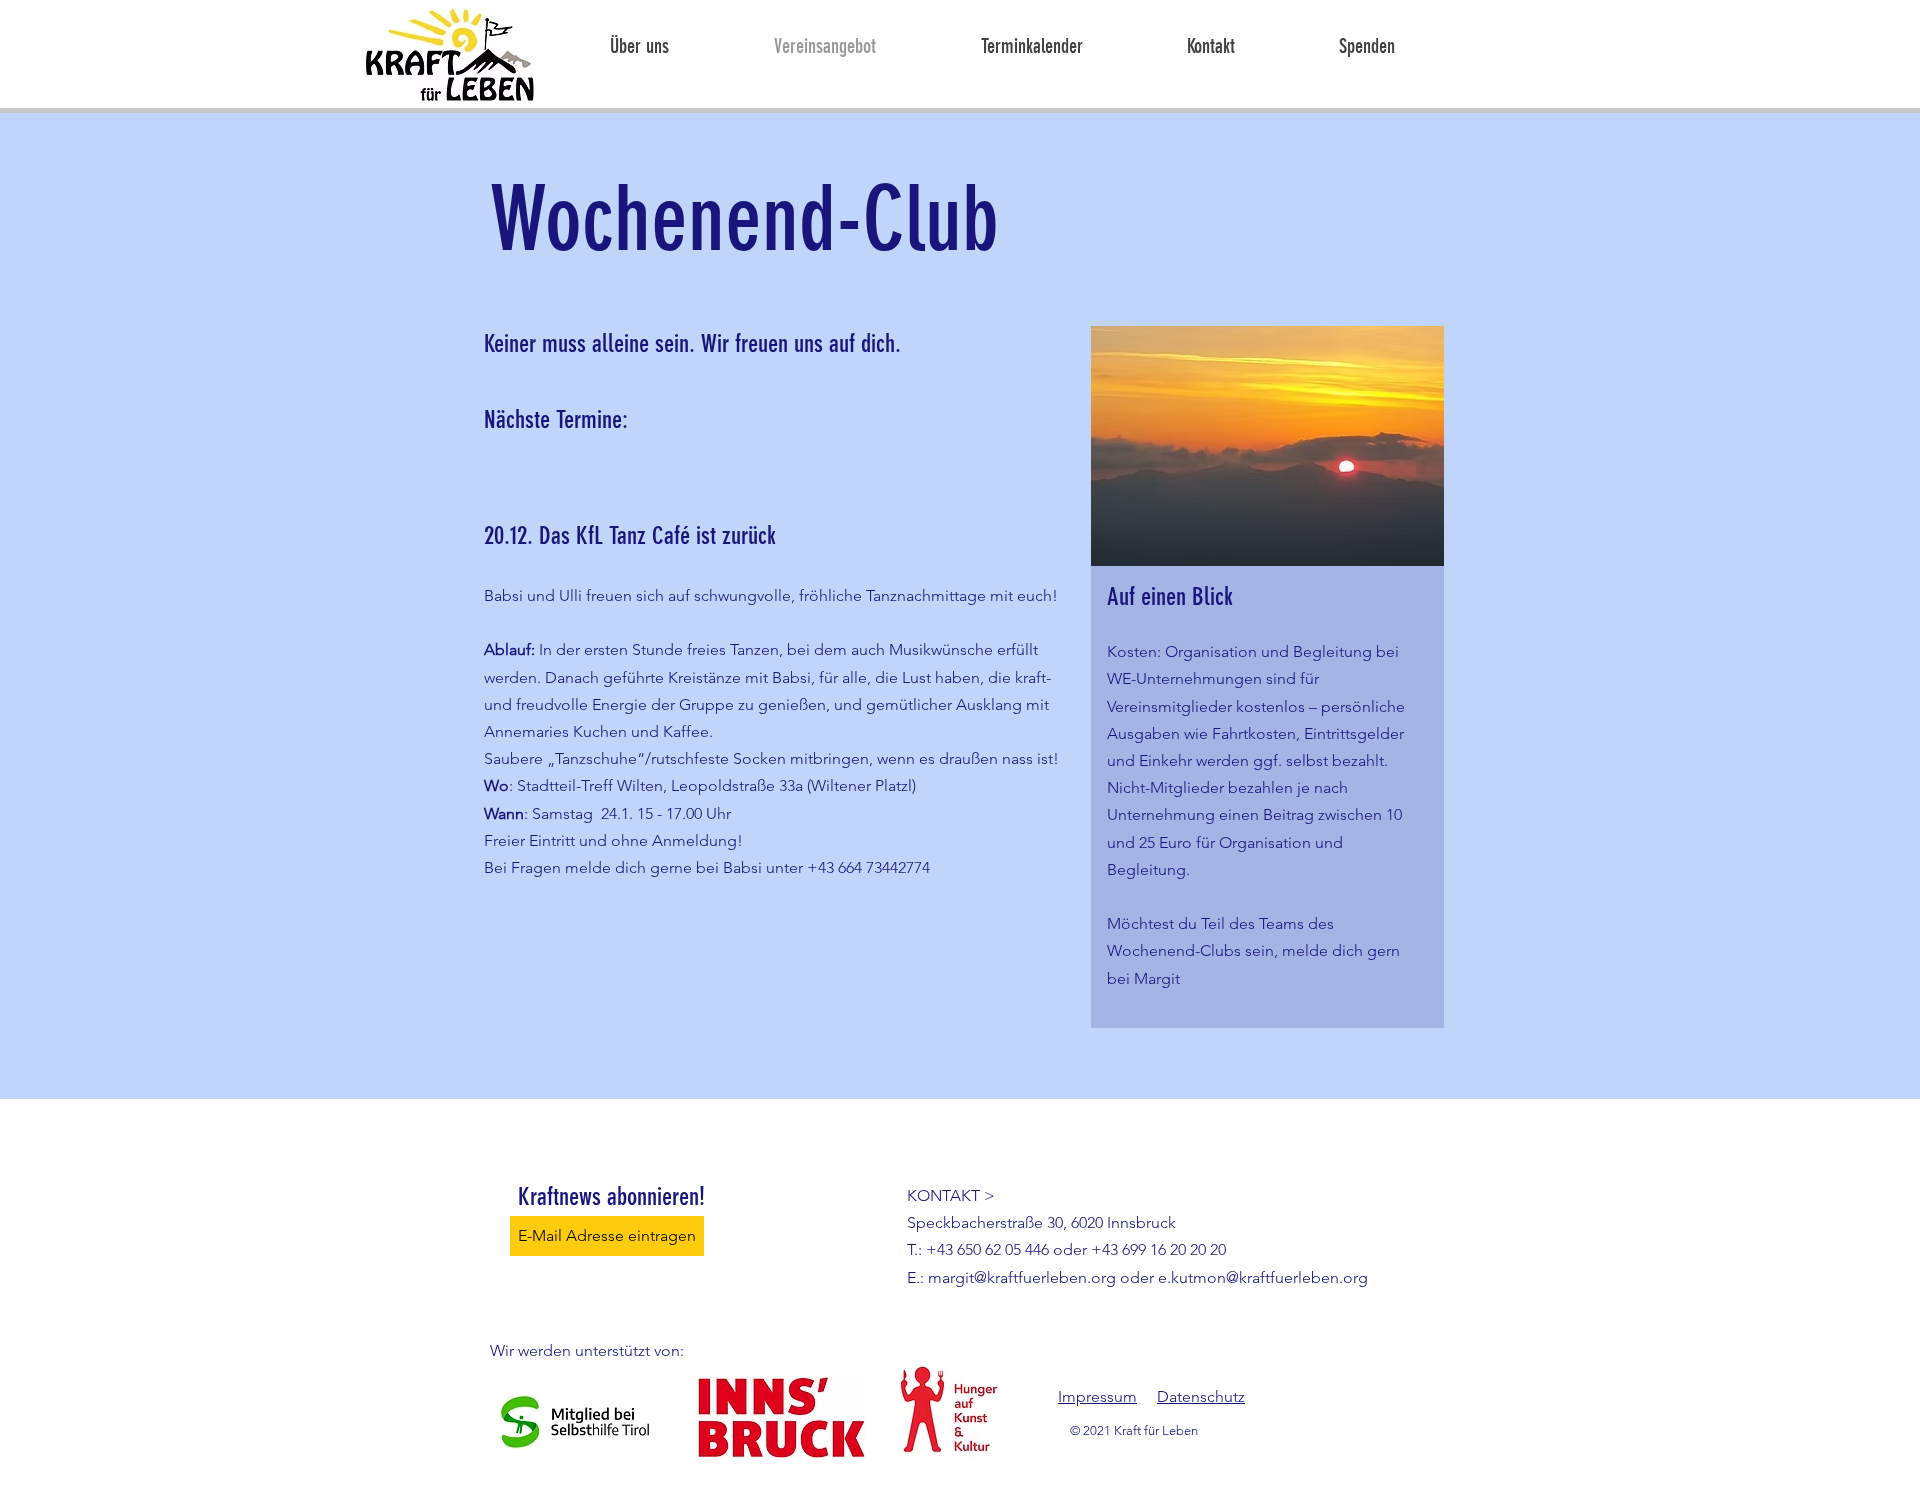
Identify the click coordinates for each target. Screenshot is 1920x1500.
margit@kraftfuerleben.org (1022, 1277)
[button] (989, 46)
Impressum (1097, 1396)
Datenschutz (1201, 1396)
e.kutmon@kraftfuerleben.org (1263, 1277)
